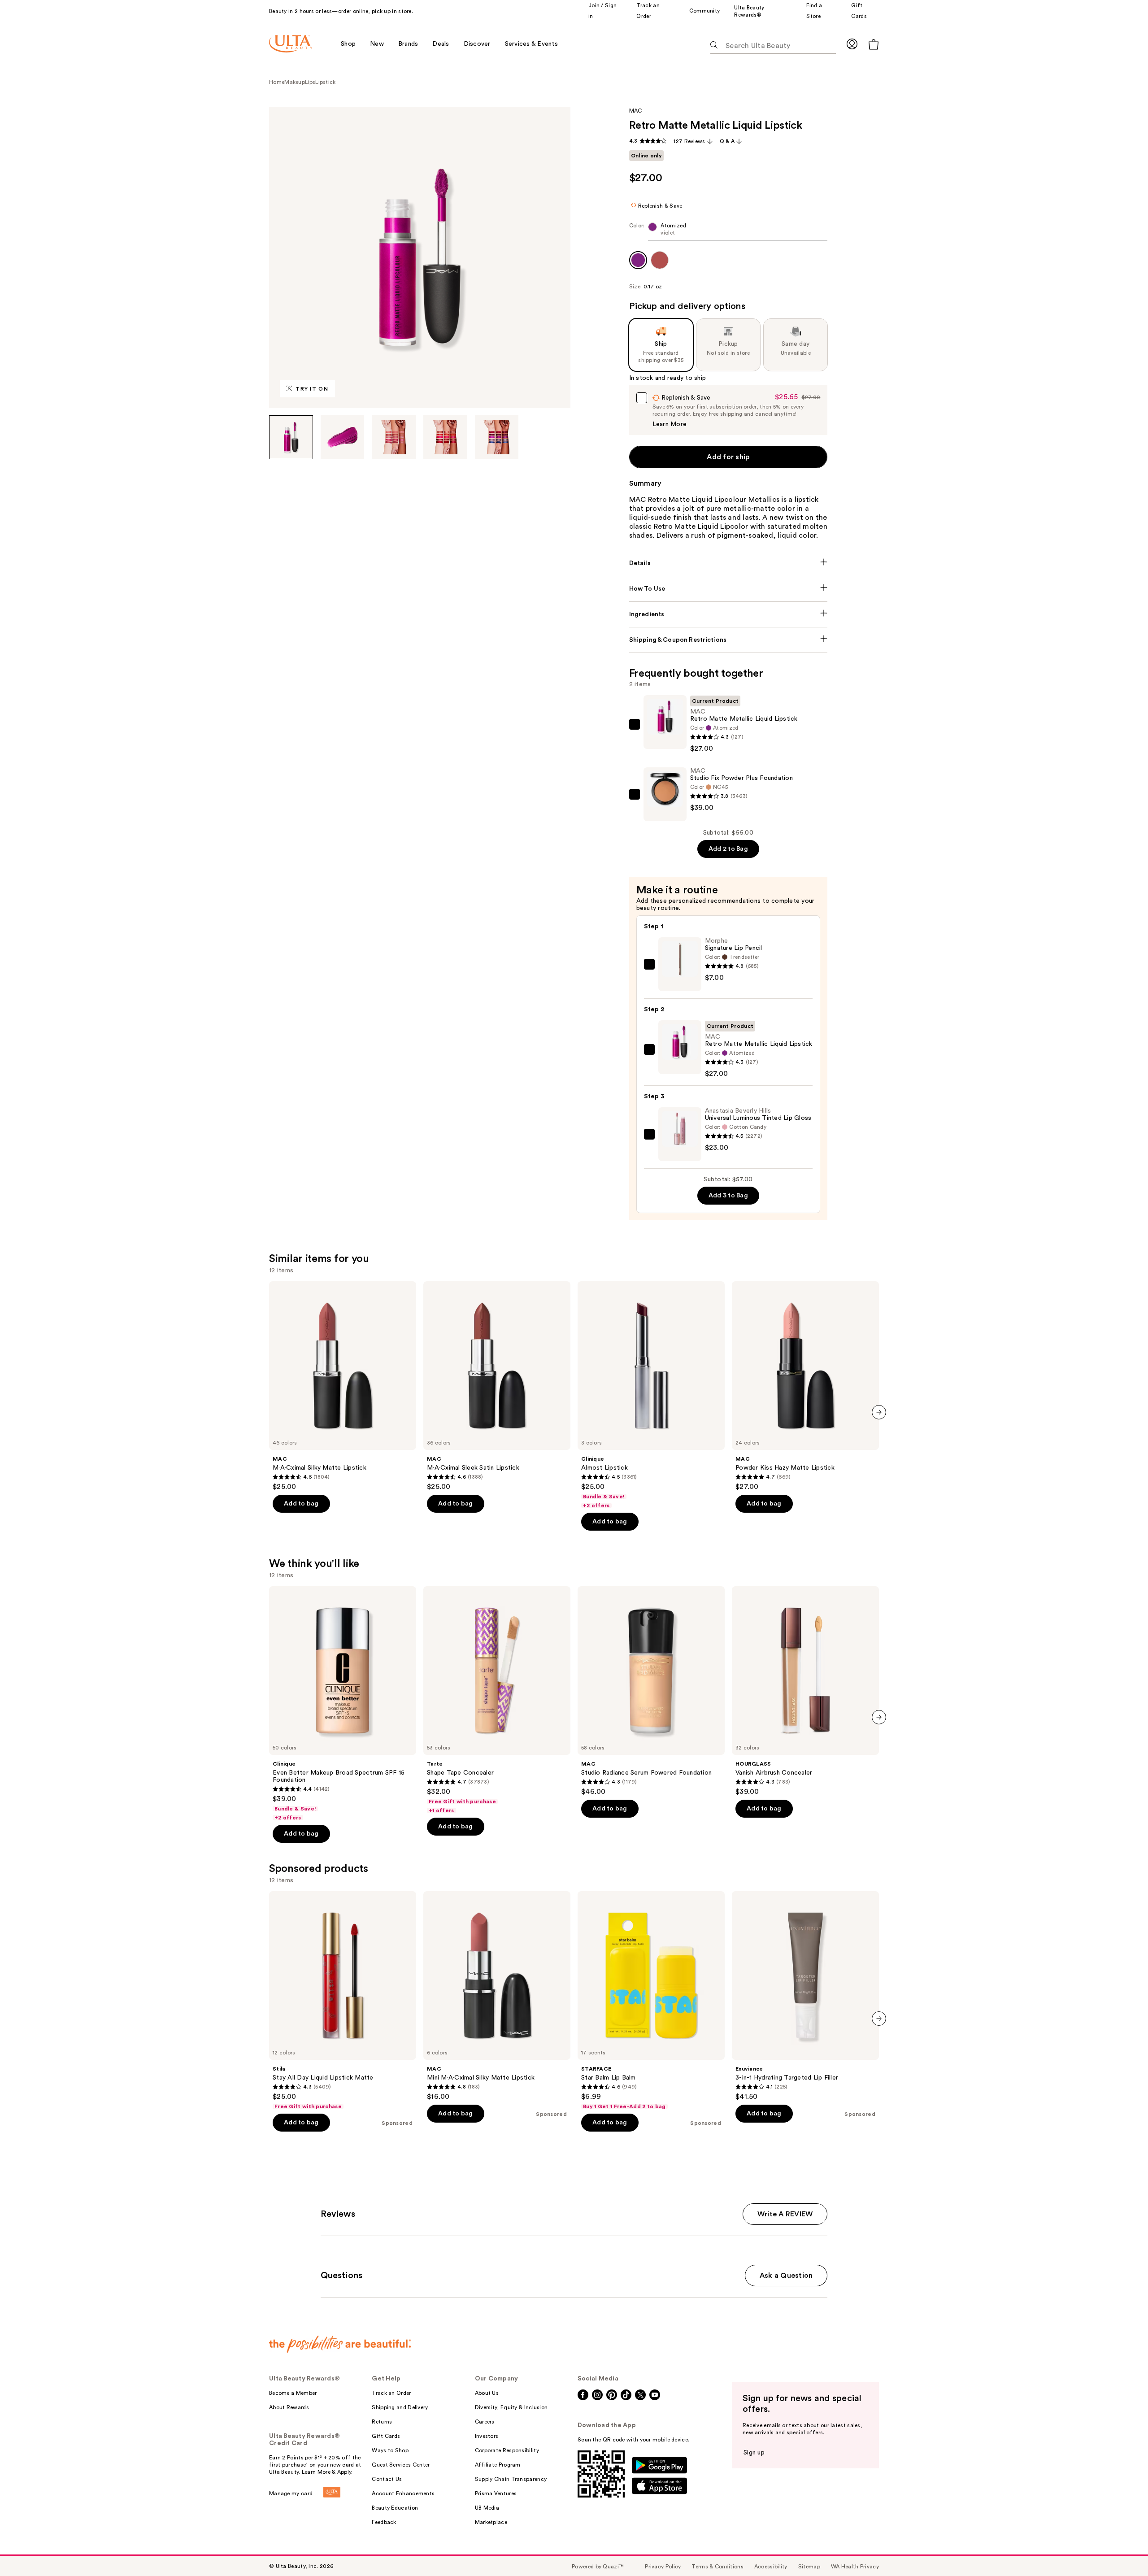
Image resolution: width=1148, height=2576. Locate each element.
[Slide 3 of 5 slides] (394, 437)
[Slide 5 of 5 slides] (497, 437)
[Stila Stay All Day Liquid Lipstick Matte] (343, 2001)
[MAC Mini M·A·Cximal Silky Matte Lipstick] (497, 1996)
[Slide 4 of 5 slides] (445, 437)
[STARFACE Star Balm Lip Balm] (651, 2001)
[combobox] (728, 231)
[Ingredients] (728, 614)
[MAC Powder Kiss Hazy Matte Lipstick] (805, 1386)
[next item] (879, 1412)
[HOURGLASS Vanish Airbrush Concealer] (805, 1691)
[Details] (728, 563)
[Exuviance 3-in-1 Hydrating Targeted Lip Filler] (805, 1996)
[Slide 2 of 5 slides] (343, 437)
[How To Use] (728, 589)
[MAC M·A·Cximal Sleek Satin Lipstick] (497, 1386)
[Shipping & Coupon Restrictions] (728, 640)
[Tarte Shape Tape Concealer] (497, 1700)
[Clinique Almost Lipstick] (651, 1395)
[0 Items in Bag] (874, 44)
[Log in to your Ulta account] (852, 44)
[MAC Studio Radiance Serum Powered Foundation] (651, 1691)
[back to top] (1121, 2549)
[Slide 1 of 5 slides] (291, 437)
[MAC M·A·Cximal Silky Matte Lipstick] (343, 1386)
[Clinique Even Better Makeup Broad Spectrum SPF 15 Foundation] (343, 1704)
